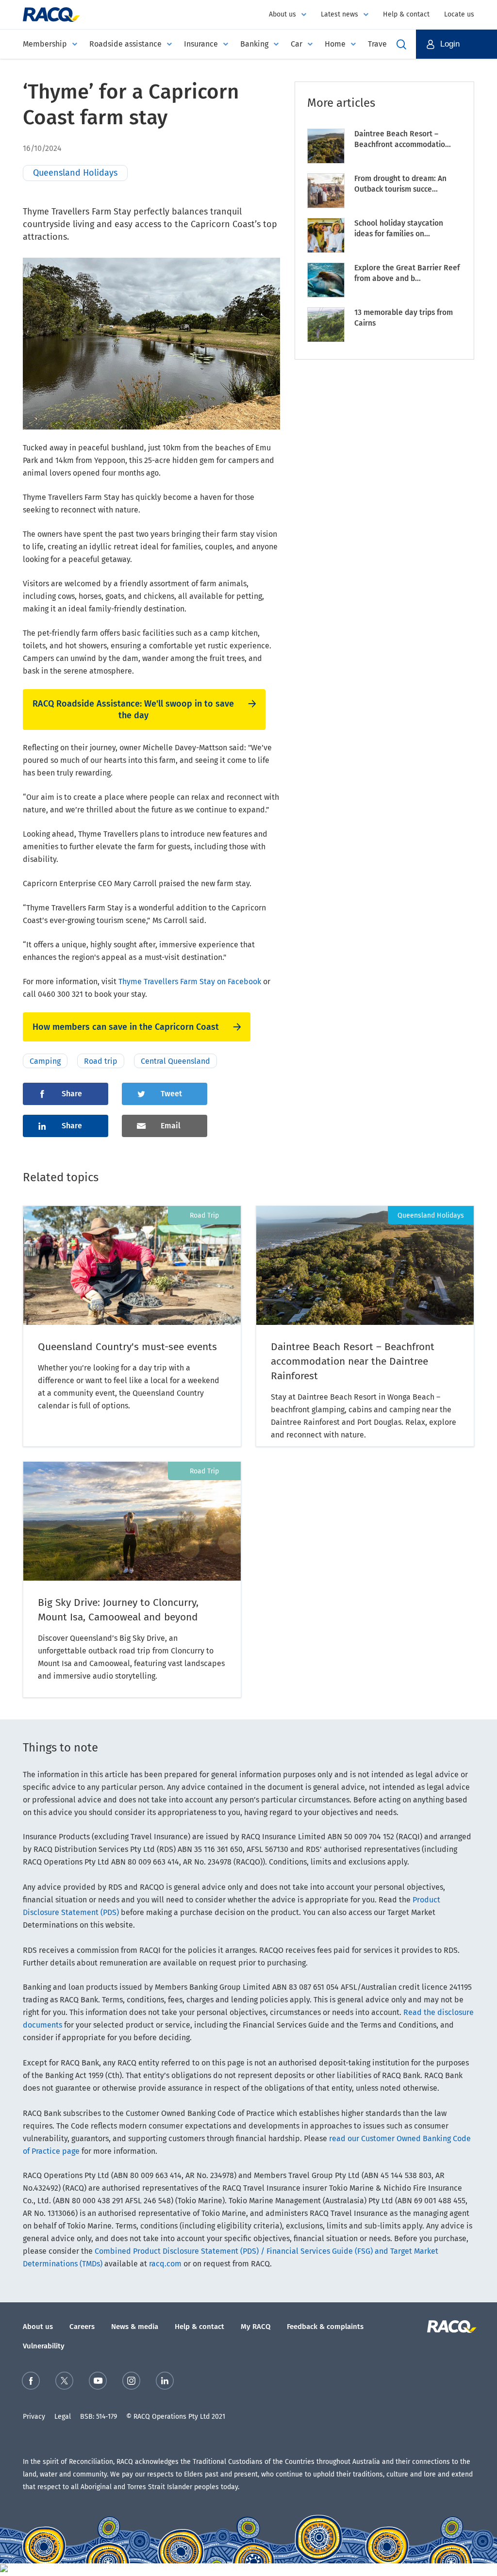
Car (297, 44)
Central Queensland (175, 1061)
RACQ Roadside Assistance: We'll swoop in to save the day (133, 710)
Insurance (201, 44)
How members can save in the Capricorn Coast (126, 1027)
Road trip (101, 1061)
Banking (254, 44)
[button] (456, 44)
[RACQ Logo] (451, 2327)
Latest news (340, 14)
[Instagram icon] (131, 2383)
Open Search (401, 44)
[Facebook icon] (31, 2383)
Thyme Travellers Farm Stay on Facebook (190, 982)
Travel (379, 44)
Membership (45, 44)
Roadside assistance (125, 44)
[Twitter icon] (64, 2383)
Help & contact (406, 14)
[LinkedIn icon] (165, 2383)
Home (335, 44)
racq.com (165, 2264)
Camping (45, 1061)
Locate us (459, 14)
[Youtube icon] (98, 2383)
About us (282, 14)
